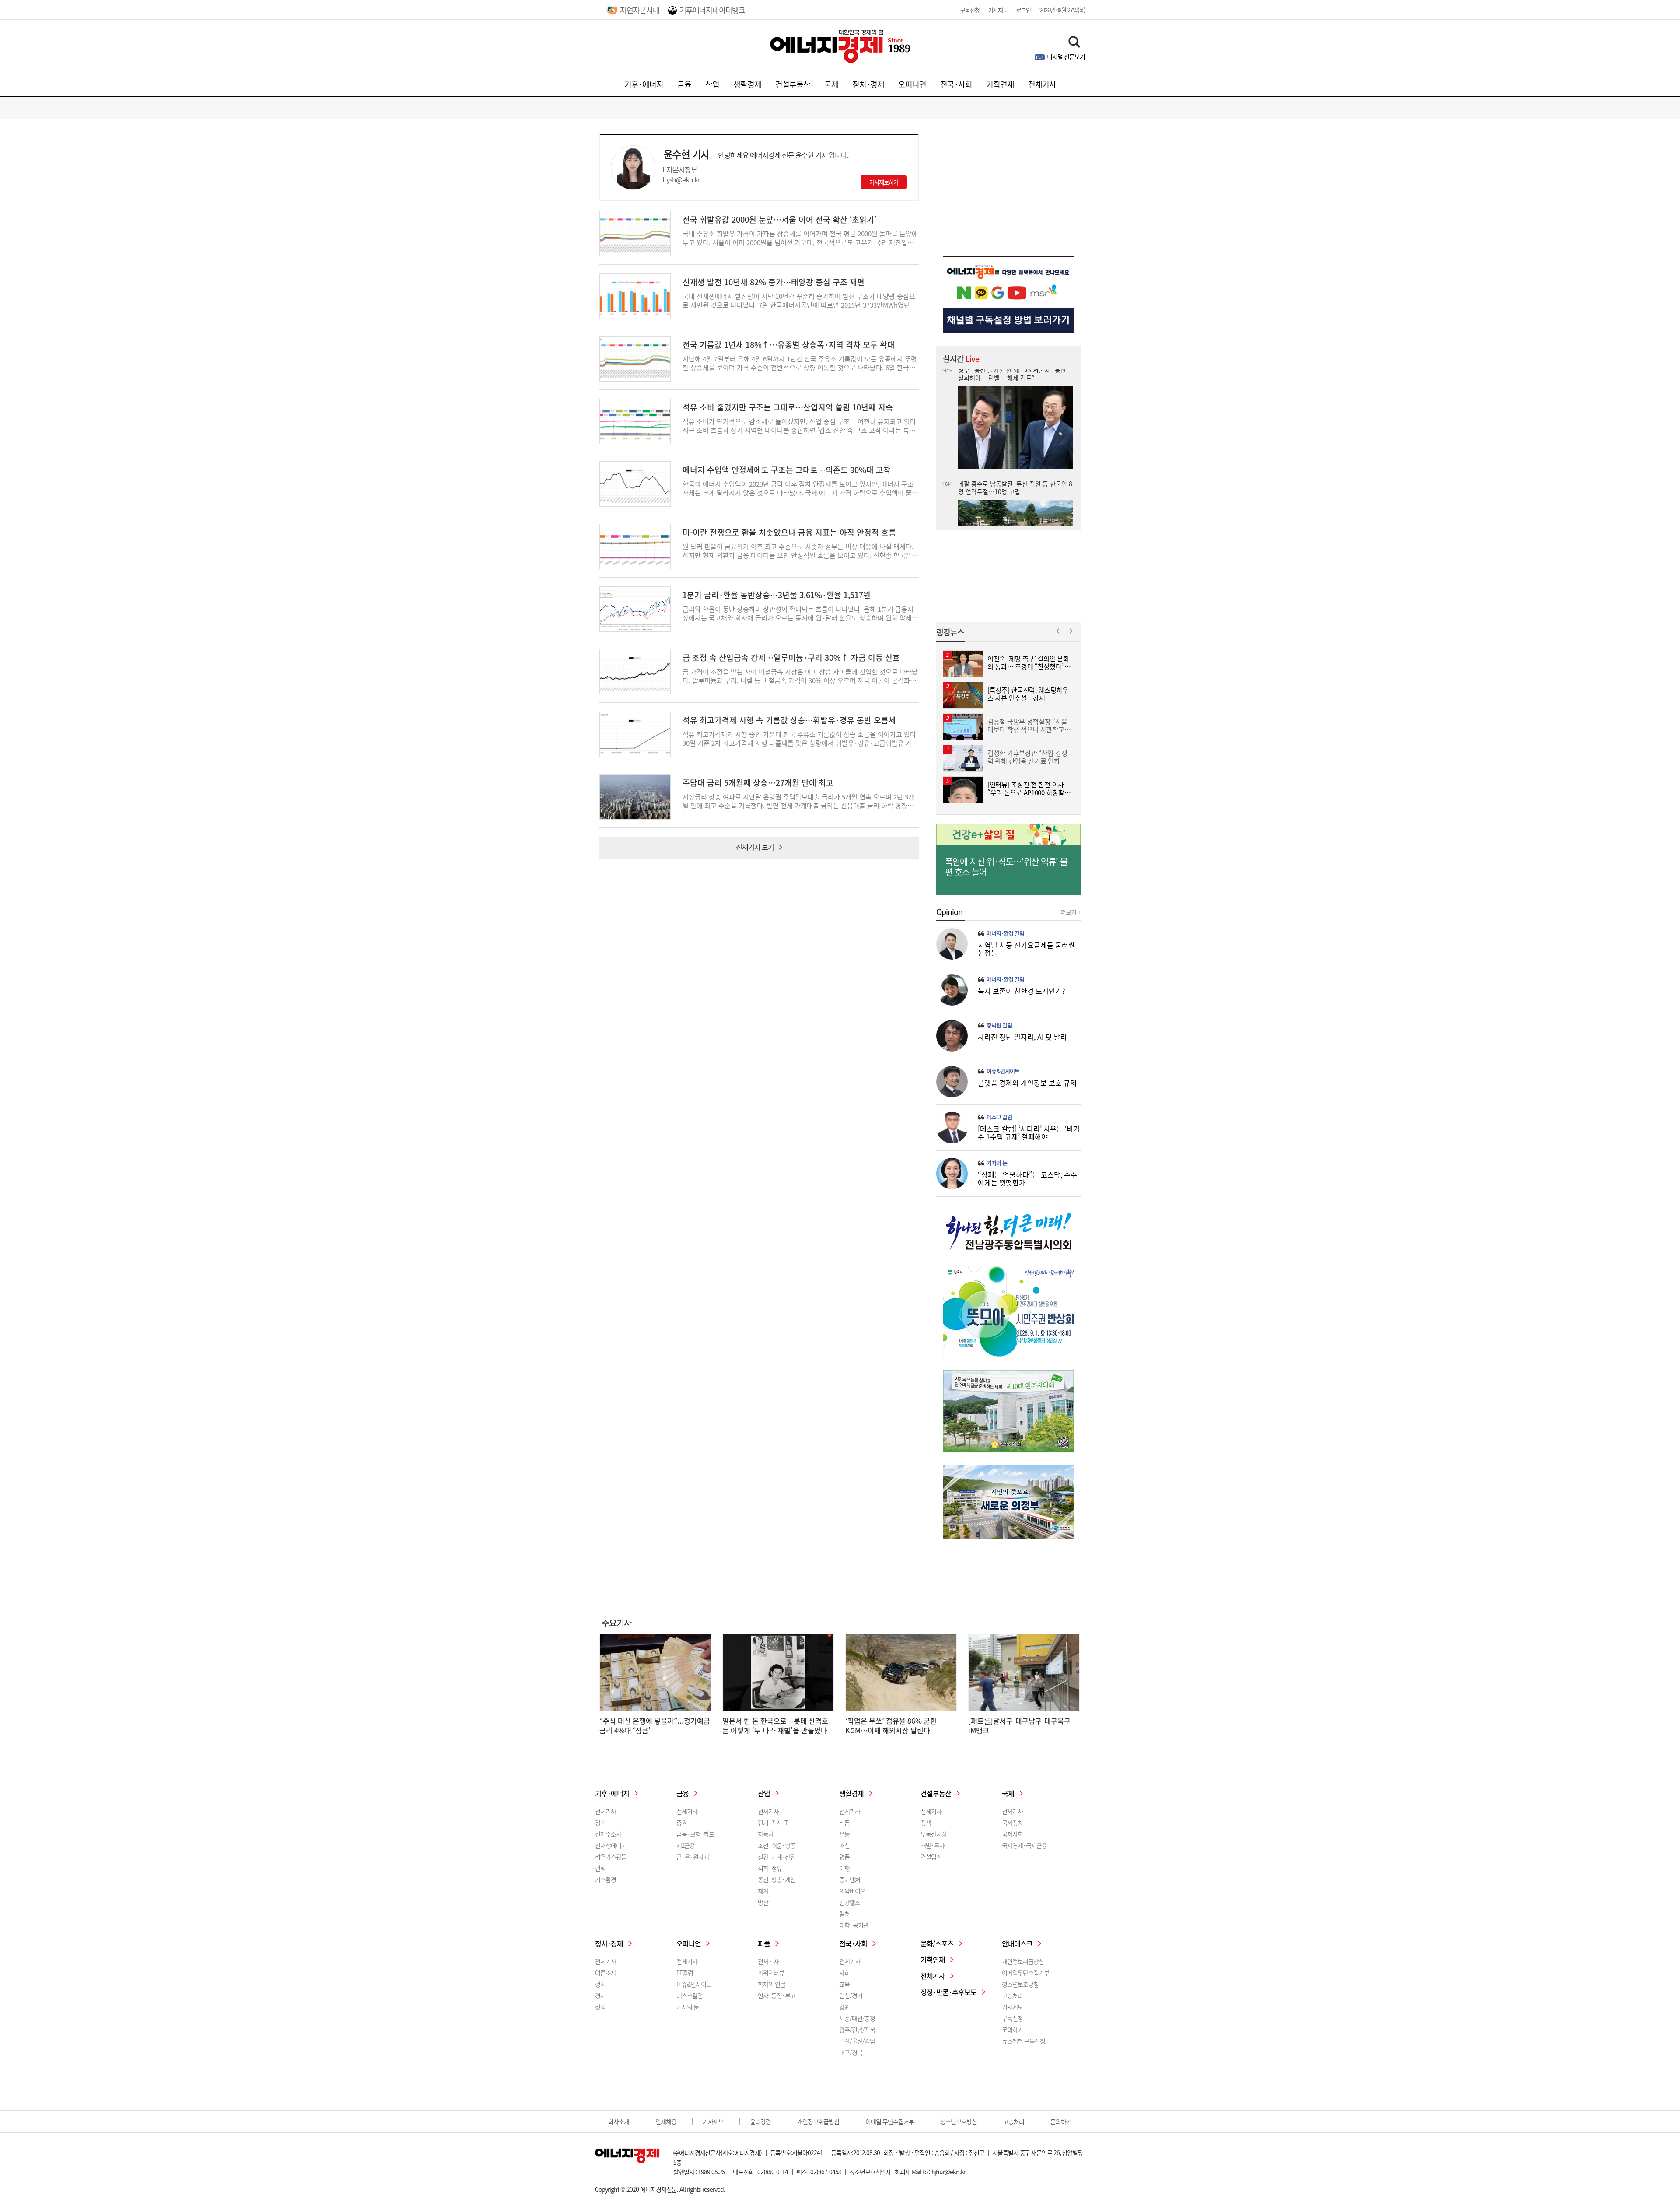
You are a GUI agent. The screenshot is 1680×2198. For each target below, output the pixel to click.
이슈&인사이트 (1003, 1071)
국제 (831, 84)
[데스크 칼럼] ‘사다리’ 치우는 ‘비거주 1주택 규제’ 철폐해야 (1029, 1132)
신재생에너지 (611, 1845)
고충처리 (1012, 1995)
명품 (844, 1857)
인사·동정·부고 (777, 1995)
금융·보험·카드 (695, 1834)
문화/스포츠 (937, 1943)
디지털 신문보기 (1066, 56)
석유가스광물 (611, 1857)
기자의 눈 (997, 1163)
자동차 (766, 1834)
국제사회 (1012, 1834)
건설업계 (931, 1857)
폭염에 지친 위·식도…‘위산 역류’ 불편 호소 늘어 (1006, 867)
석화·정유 (770, 1868)
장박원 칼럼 (999, 1025)
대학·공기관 (854, 1925)
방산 (763, 1902)
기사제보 (998, 10)
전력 (600, 1868)
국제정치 (1012, 1823)
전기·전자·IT (773, 1823)
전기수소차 (608, 1834)
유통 (844, 1834)
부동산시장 (934, 1834)
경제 (600, 1995)
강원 (844, 2007)
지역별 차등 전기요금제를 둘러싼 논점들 (1026, 949)
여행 (844, 1868)
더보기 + (1071, 912)
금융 (684, 84)
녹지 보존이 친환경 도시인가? (1022, 991)
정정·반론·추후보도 (948, 1992)
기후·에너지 (644, 84)
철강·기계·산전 (777, 1857)
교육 (844, 1984)
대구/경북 (851, 2052)
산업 (712, 84)
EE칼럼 (685, 1973)
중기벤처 (850, 1879)
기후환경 (605, 1879)
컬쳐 (844, 1914)
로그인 (1024, 10)
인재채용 (666, 2121)
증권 (682, 1823)
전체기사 (1042, 84)
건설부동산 (793, 84)
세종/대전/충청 (857, 2018)
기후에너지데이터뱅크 (712, 10)
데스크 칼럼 (999, 1117)
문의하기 (1012, 2030)
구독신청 (970, 10)
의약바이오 (852, 1891)
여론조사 (605, 1973)
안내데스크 (1017, 1943)
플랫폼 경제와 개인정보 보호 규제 (1027, 1083)
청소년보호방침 (1020, 1984)
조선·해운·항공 (777, 1845)
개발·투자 (933, 1845)
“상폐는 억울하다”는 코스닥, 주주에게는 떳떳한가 (1027, 1178)
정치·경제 (868, 84)
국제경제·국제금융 (1024, 1845)
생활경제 (747, 84)
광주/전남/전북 (857, 2030)
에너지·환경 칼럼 (1005, 933)
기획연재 (1000, 84)
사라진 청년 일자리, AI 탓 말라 (1022, 1037)
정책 (600, 1823)
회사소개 (619, 2121)
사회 (844, 1973)
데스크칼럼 (689, 1995)
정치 (600, 1984)
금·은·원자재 (693, 1857)
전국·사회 (956, 84)
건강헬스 (850, 1902)
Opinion (949, 912)
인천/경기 (851, 1995)
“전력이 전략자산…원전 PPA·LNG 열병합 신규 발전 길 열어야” (1012, 513)
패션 (844, 1845)
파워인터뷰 (771, 1973)
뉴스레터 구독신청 (1024, 2041)
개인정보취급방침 (1023, 1961)
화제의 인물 (772, 1984)
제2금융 (686, 1845)
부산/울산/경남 (857, 2041)
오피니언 (912, 84)
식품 (844, 1823)
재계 (763, 1891)
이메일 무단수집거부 (890, 2121)
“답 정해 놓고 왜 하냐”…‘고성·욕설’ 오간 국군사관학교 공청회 (1012, 429)
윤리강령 (760, 2121)
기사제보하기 (884, 182)
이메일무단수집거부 (1025, 1973)
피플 (764, 1943)
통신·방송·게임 (777, 1879)
